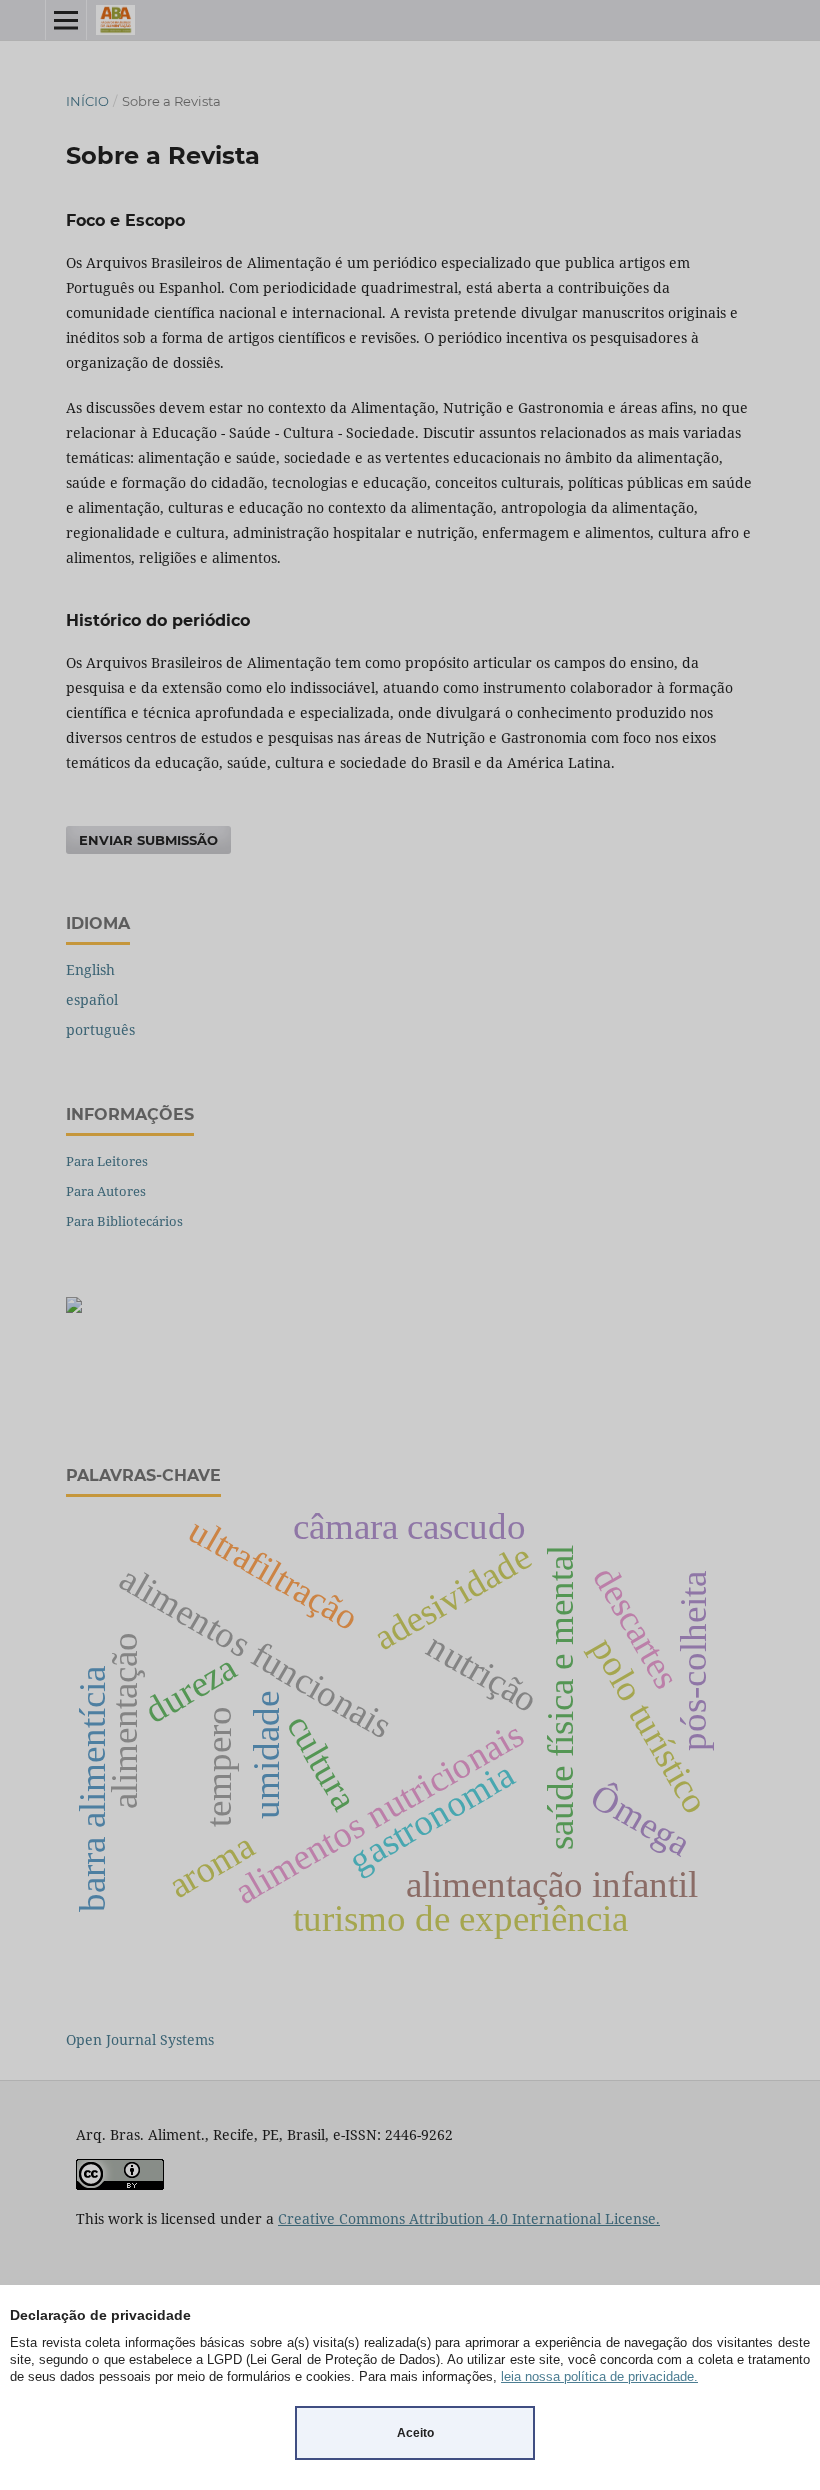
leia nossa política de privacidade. (599, 2376)
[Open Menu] (66, 20)
